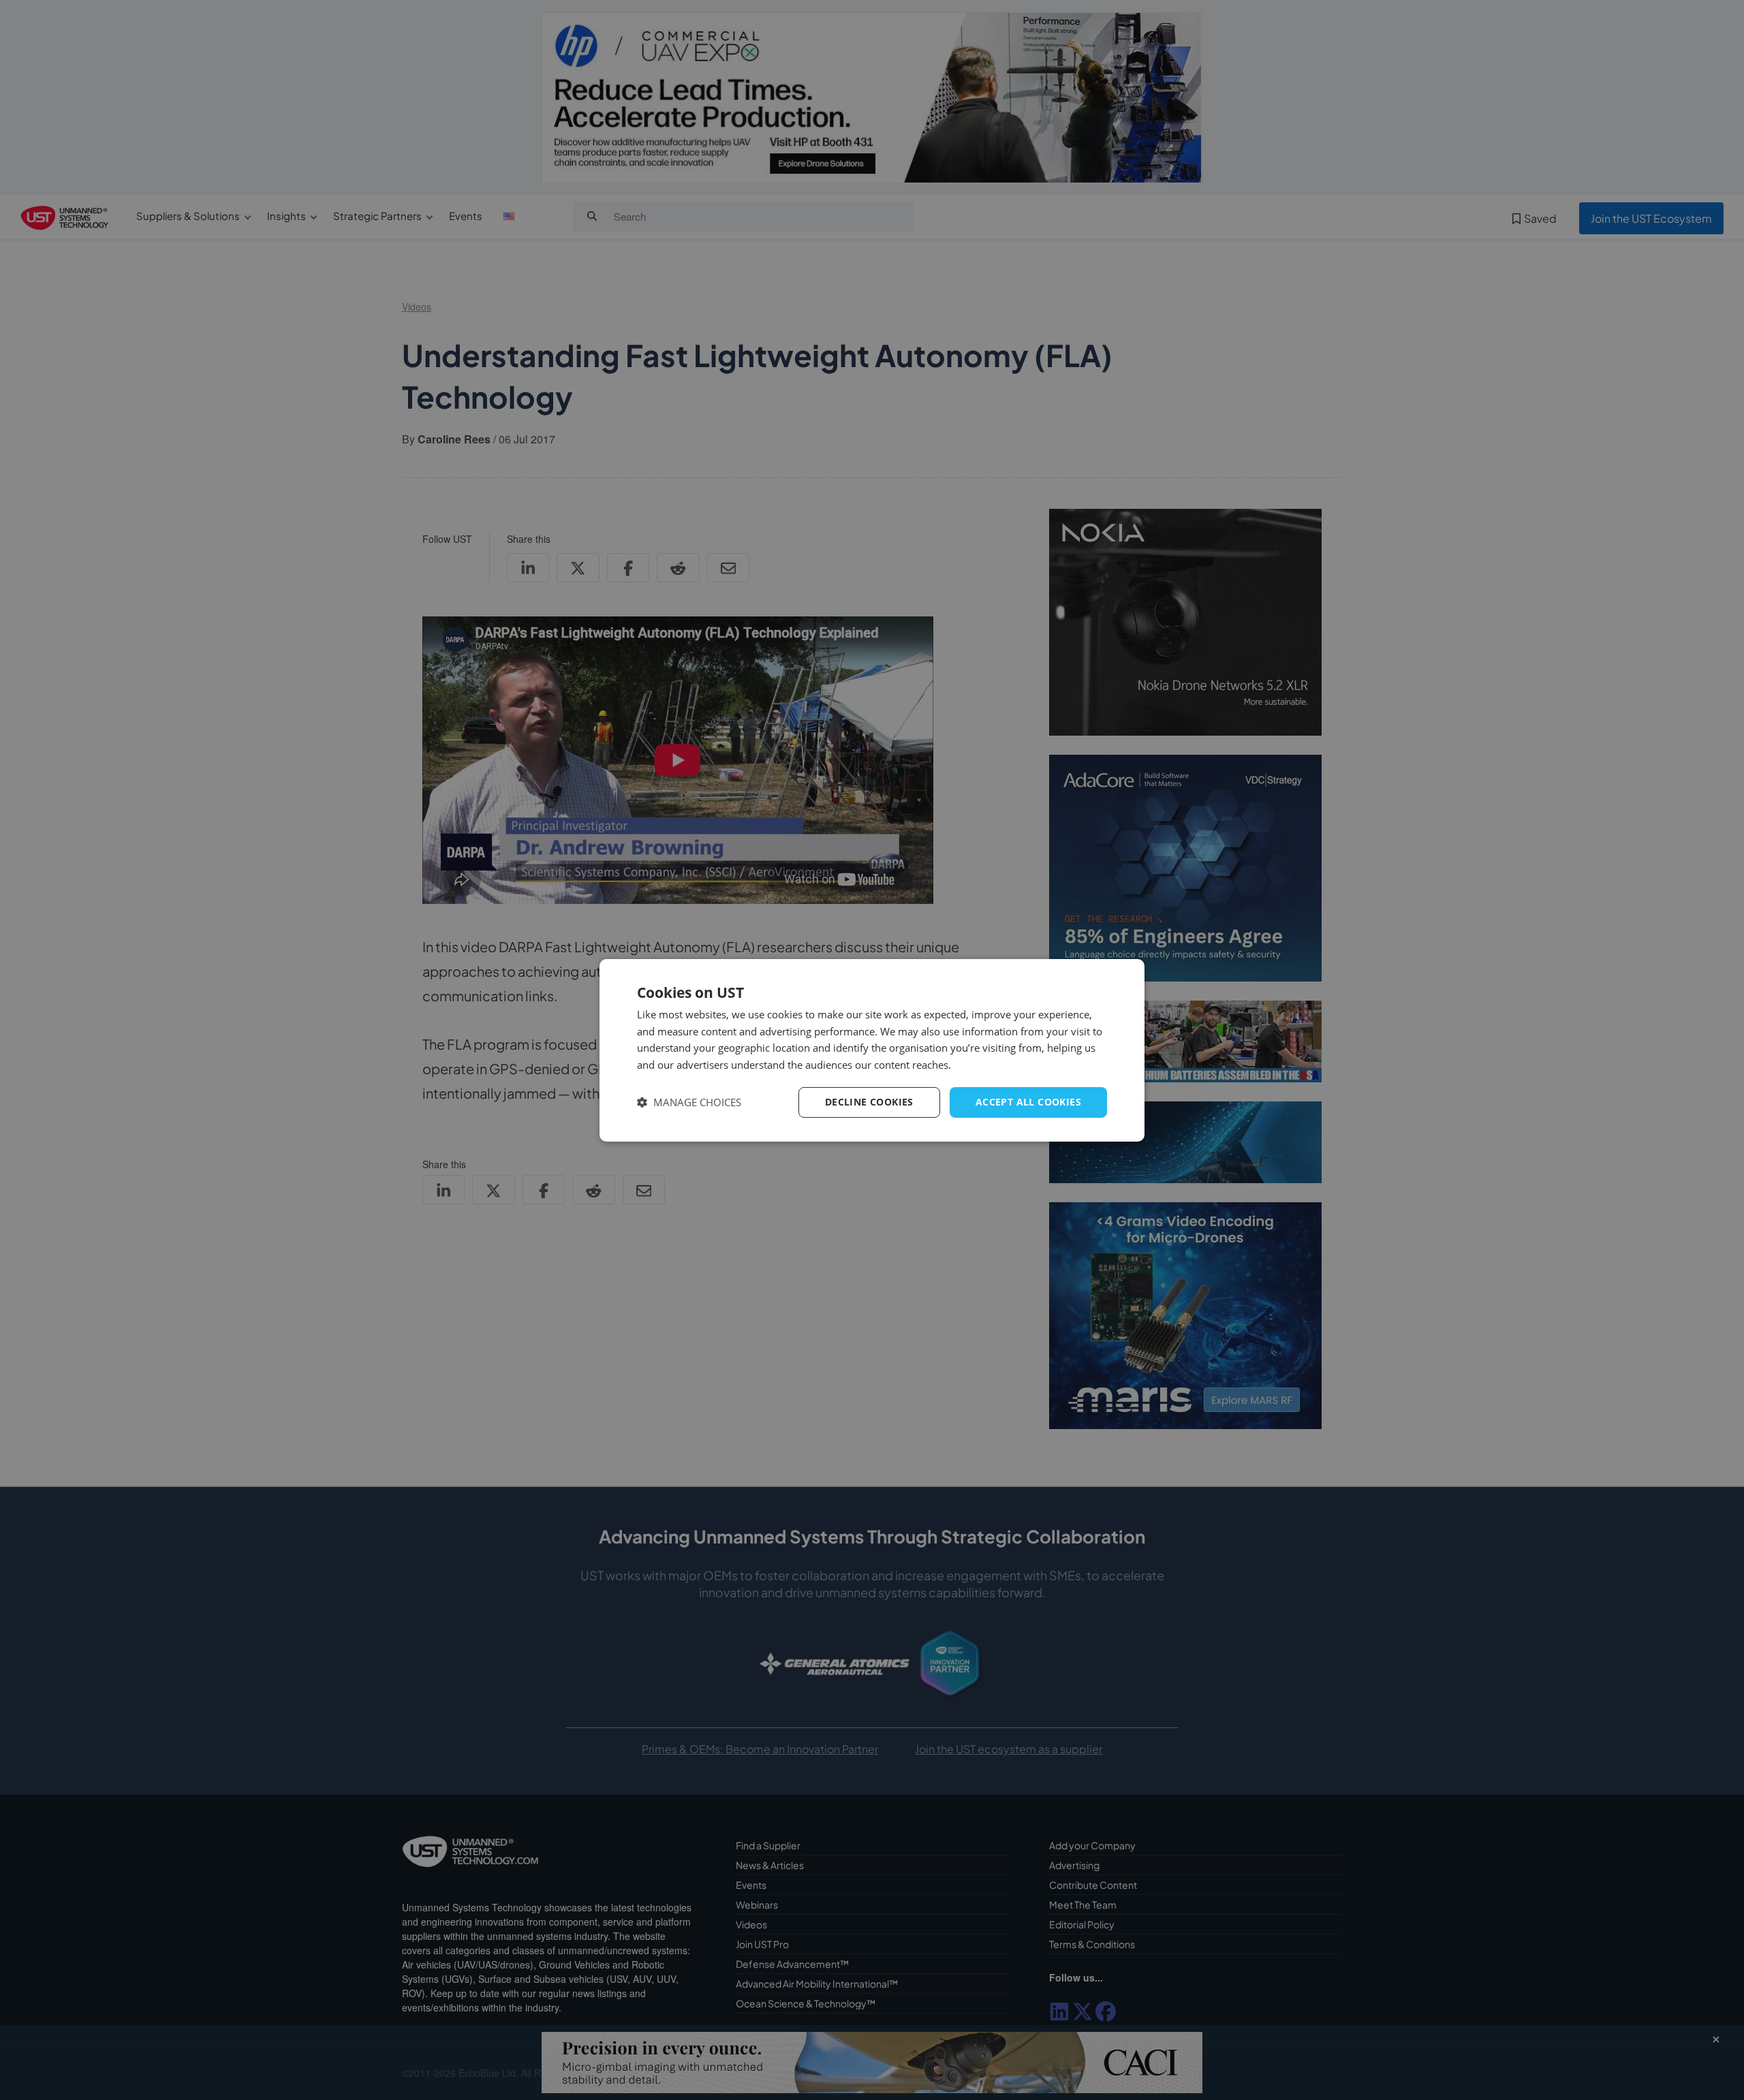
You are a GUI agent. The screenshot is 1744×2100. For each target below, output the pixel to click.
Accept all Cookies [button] (1028, 1102)
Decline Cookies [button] (869, 1102)
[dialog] (872, 1050)
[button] (689, 1102)
